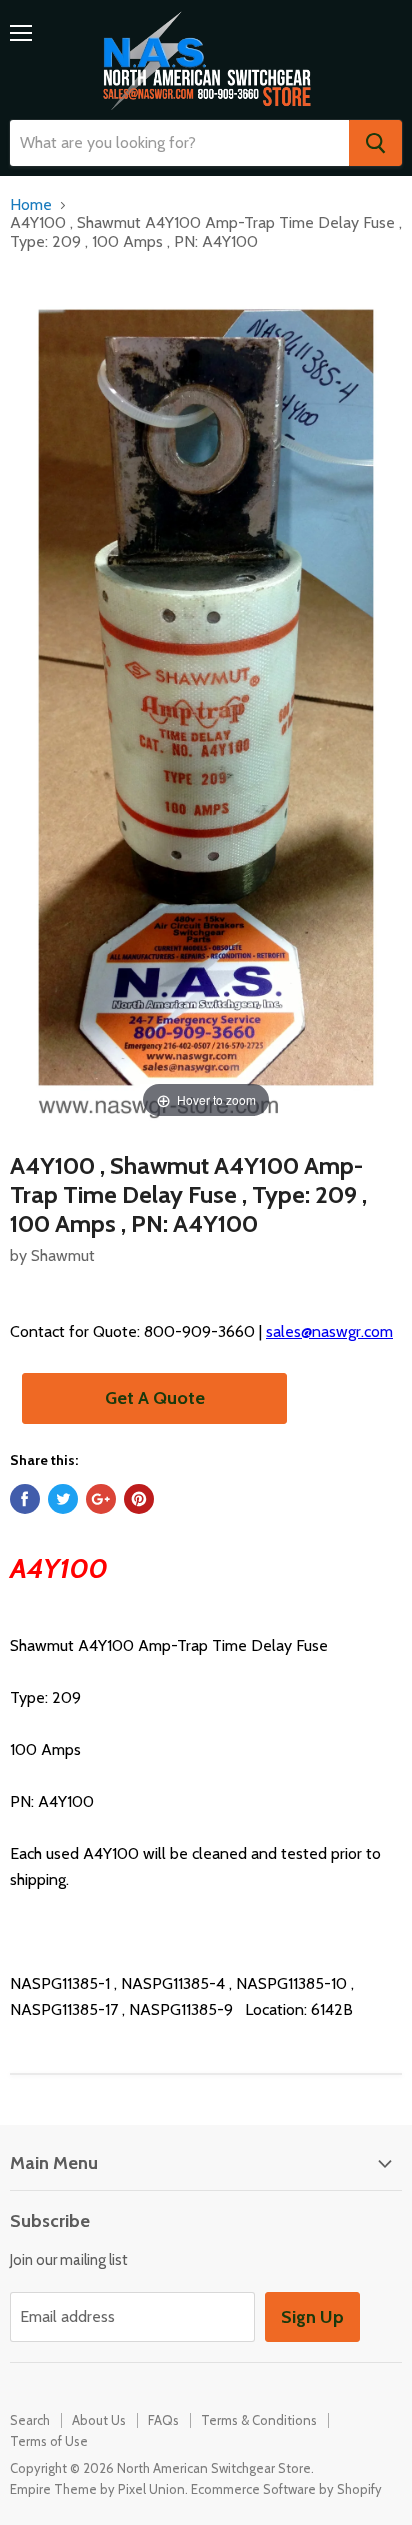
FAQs (163, 2420)
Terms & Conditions (259, 2420)
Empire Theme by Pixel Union (97, 2489)
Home (31, 205)
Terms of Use (49, 2441)
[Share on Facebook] (25, 1499)
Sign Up (312, 2317)
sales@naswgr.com (329, 1331)
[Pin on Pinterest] (139, 1499)
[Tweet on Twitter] (63, 1499)
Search (30, 2420)
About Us (99, 2420)
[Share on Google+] (101, 1499)
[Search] (375, 143)
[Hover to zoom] (206, 696)
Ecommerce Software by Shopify (286, 2489)
